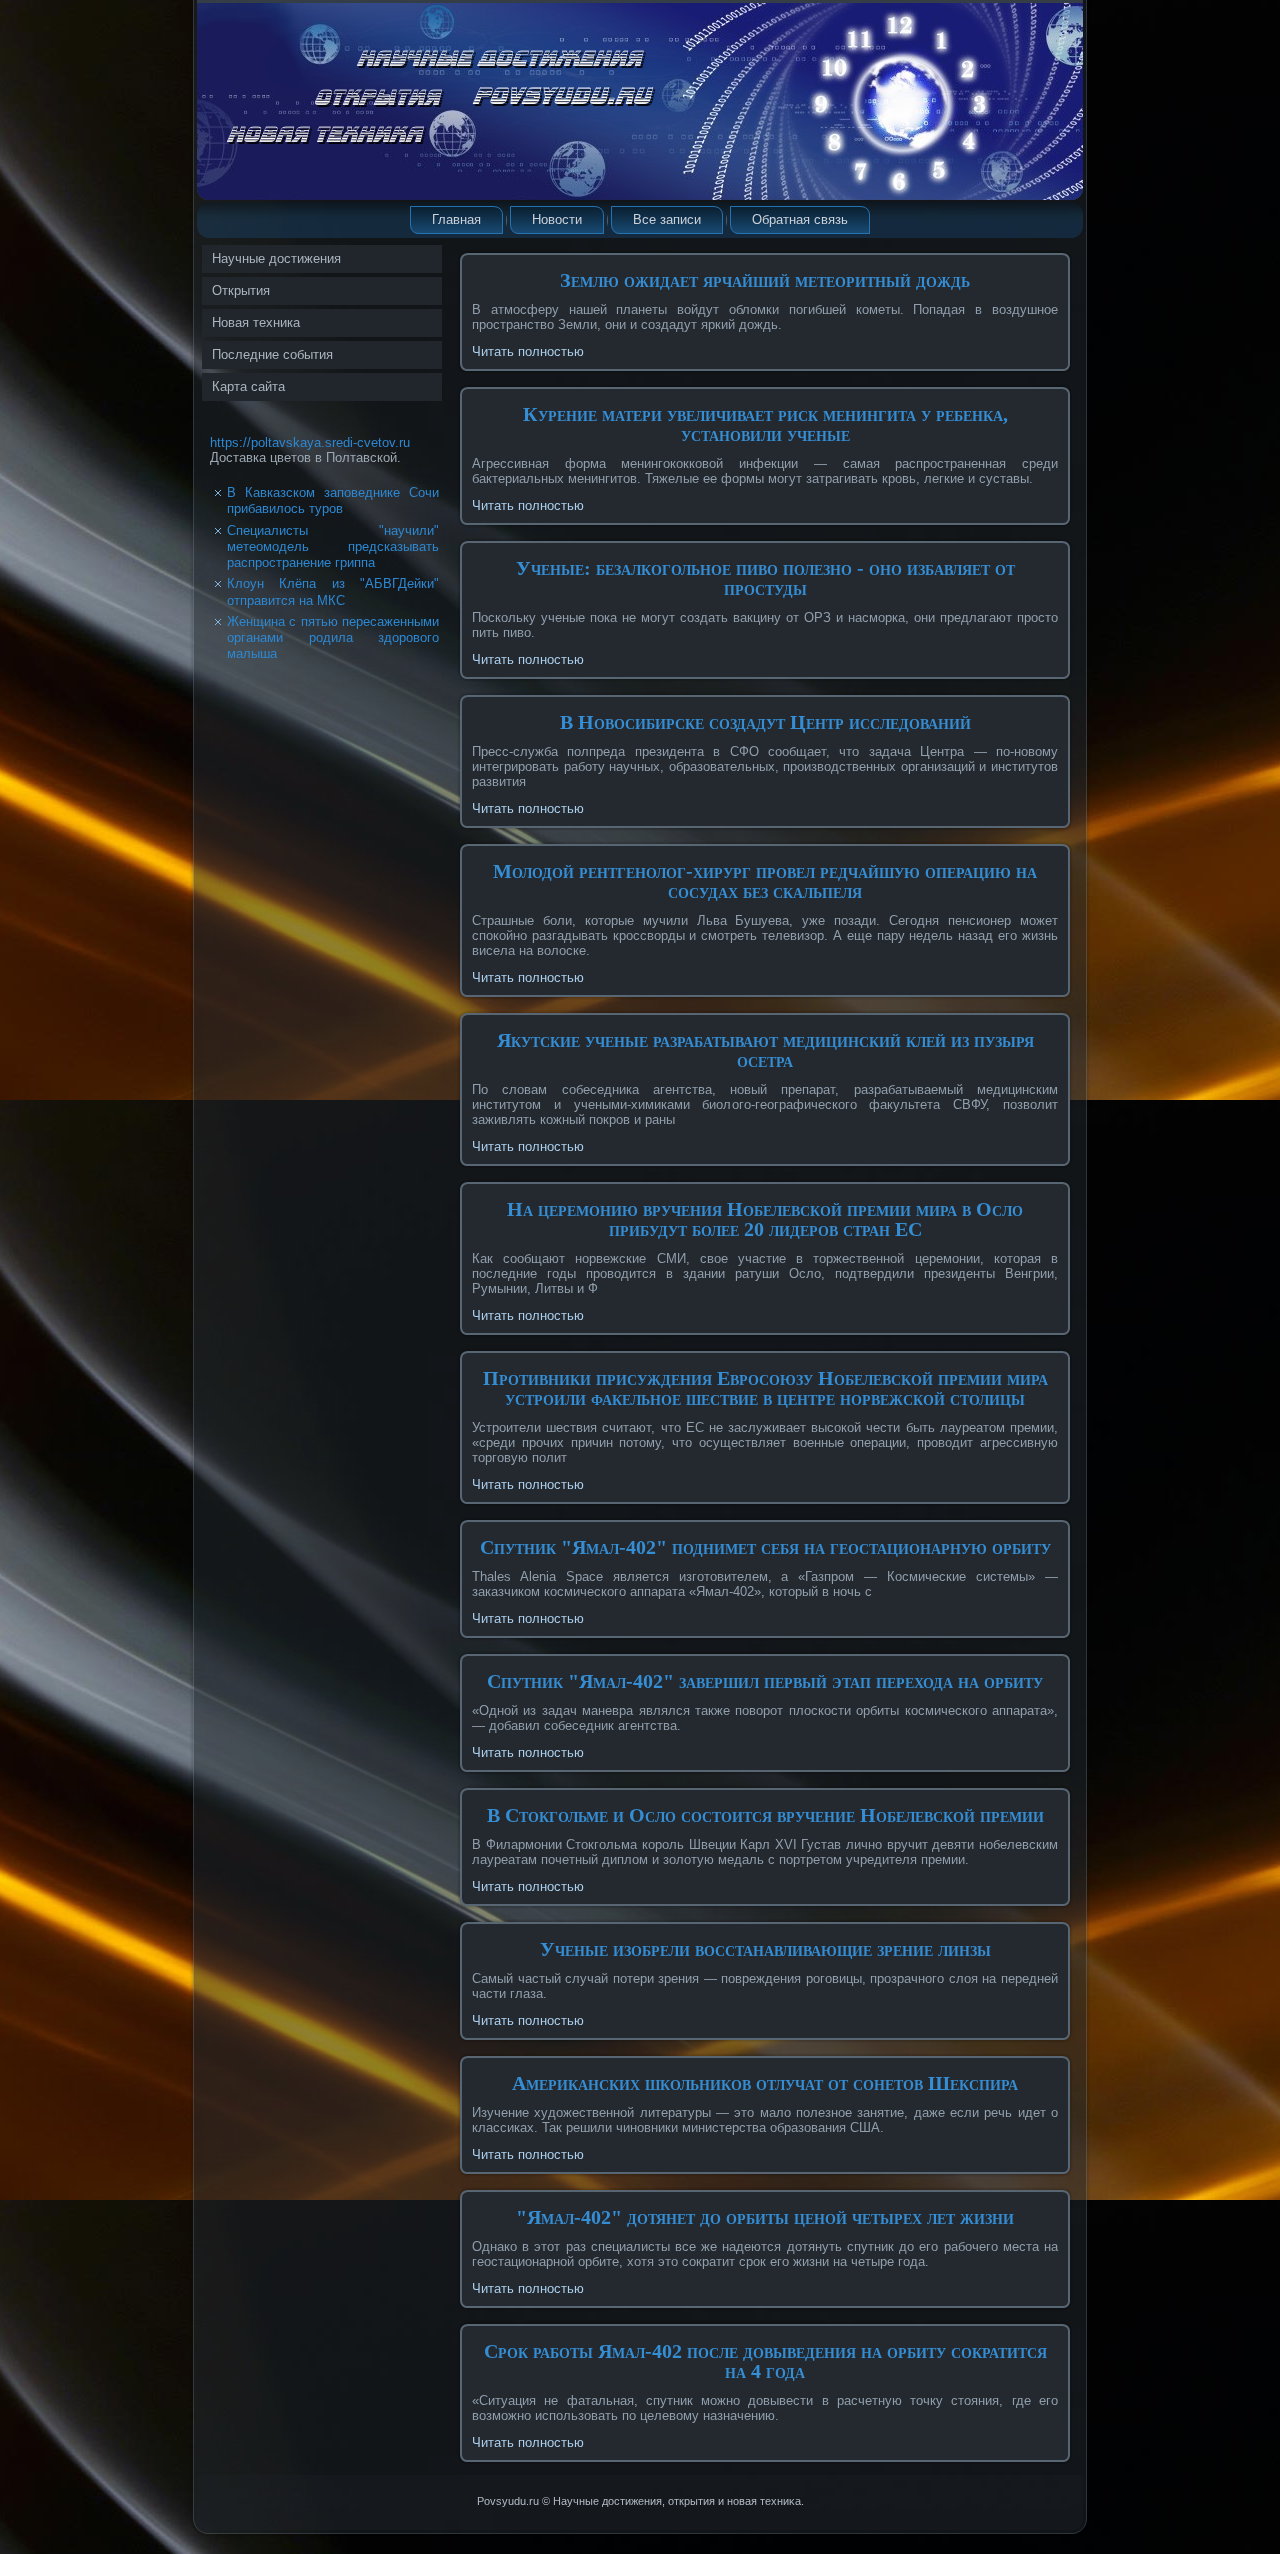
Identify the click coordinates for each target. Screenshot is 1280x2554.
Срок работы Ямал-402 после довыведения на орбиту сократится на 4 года (765, 2361)
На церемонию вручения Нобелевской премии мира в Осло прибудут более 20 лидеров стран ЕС (765, 1219)
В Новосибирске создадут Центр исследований (765, 722)
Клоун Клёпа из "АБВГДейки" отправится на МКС (333, 591)
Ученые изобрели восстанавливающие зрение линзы (765, 1949)
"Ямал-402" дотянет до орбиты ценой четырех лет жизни (765, 2217)
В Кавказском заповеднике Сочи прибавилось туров (333, 500)
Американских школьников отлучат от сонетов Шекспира (765, 2083)
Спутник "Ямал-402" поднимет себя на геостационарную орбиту (765, 1547)
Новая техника (256, 322)
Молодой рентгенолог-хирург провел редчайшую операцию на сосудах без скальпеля (765, 881)
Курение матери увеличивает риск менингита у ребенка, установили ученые (765, 424)
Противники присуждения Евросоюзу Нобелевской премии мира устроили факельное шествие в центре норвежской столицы (765, 1388)
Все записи (667, 219)
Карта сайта (248, 386)
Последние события (272, 354)
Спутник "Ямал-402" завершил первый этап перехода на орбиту (765, 1681)
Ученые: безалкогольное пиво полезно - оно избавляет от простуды (765, 578)
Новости (557, 219)
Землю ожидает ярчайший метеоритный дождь (765, 280)
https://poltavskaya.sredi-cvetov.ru (310, 442)
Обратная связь (800, 219)
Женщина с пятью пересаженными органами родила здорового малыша (333, 638)
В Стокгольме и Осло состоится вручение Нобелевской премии (765, 1815)
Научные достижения (276, 258)
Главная (456, 219)
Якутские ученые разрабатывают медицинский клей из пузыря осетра (765, 1050)
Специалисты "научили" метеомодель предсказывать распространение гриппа (333, 547)
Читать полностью (528, 351)
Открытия (241, 290)
